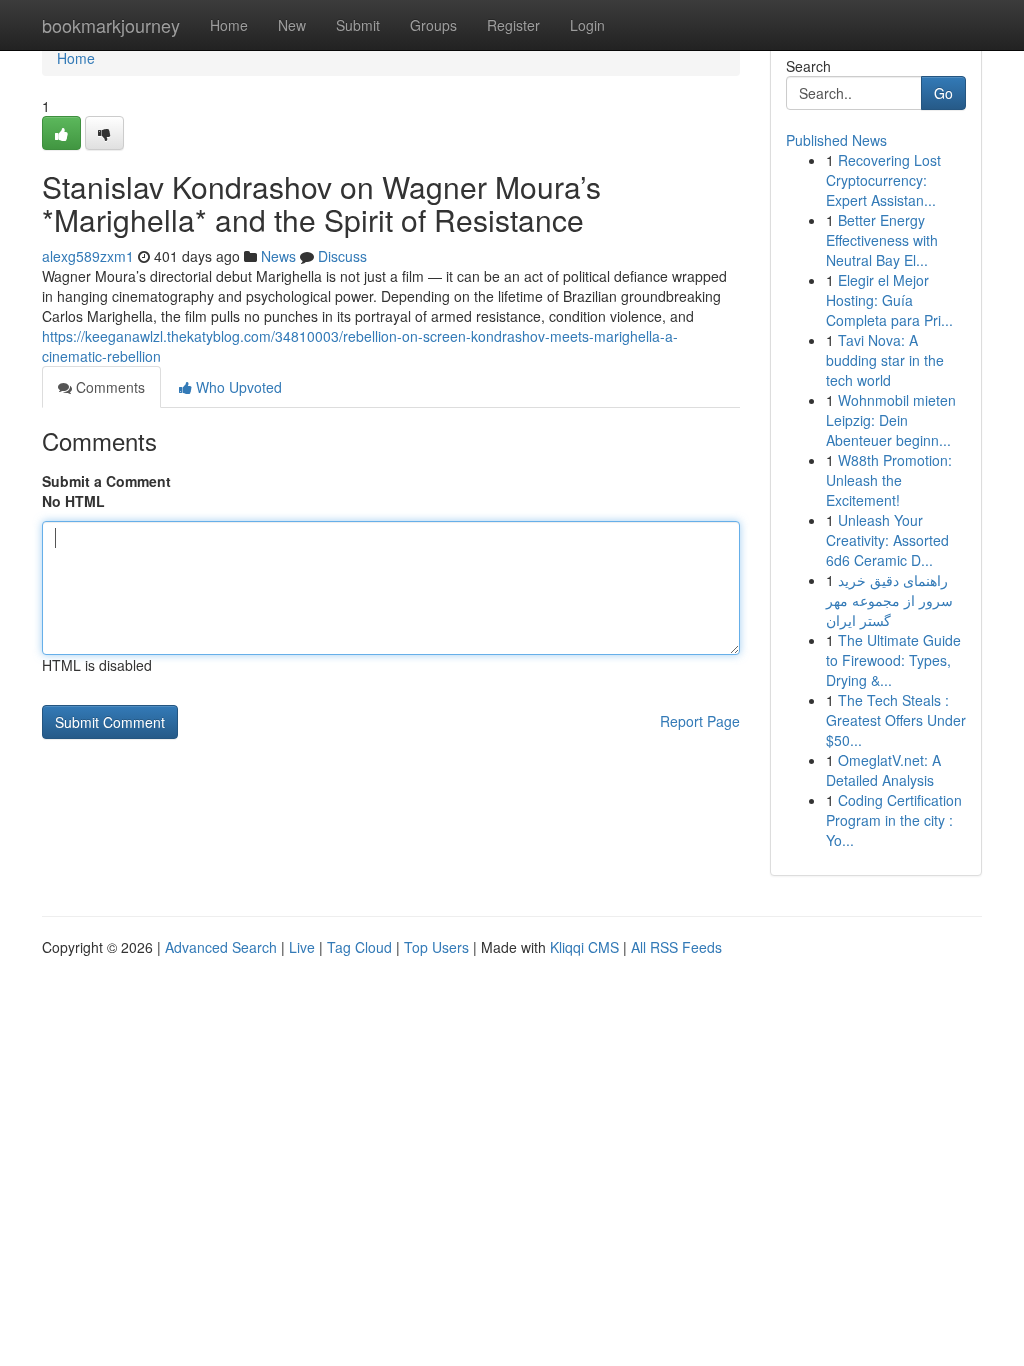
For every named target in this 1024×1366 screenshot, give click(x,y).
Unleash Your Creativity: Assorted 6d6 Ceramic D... (887, 540)
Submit (358, 25)
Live (302, 947)
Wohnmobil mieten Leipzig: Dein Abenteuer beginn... (891, 420)
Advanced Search (221, 947)
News (278, 256)
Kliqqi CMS (584, 947)
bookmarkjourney (111, 25)
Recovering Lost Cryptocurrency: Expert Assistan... (883, 180)
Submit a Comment (106, 481)
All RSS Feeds (676, 947)
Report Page (700, 721)
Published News (836, 140)
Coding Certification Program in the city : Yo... (894, 820)
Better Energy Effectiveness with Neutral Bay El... (882, 240)
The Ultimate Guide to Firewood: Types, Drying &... (893, 660)
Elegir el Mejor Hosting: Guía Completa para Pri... (889, 300)
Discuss (342, 256)
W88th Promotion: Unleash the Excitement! (889, 480)
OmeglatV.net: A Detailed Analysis (883, 770)
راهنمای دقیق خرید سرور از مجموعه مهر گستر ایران (889, 600)
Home (229, 25)
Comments (108, 387)
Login (587, 25)
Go (943, 93)
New (292, 25)
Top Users (436, 947)
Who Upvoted (237, 387)
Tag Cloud (359, 947)
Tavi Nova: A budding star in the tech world (885, 360)
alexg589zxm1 (88, 256)
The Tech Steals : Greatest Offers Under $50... (896, 720)
